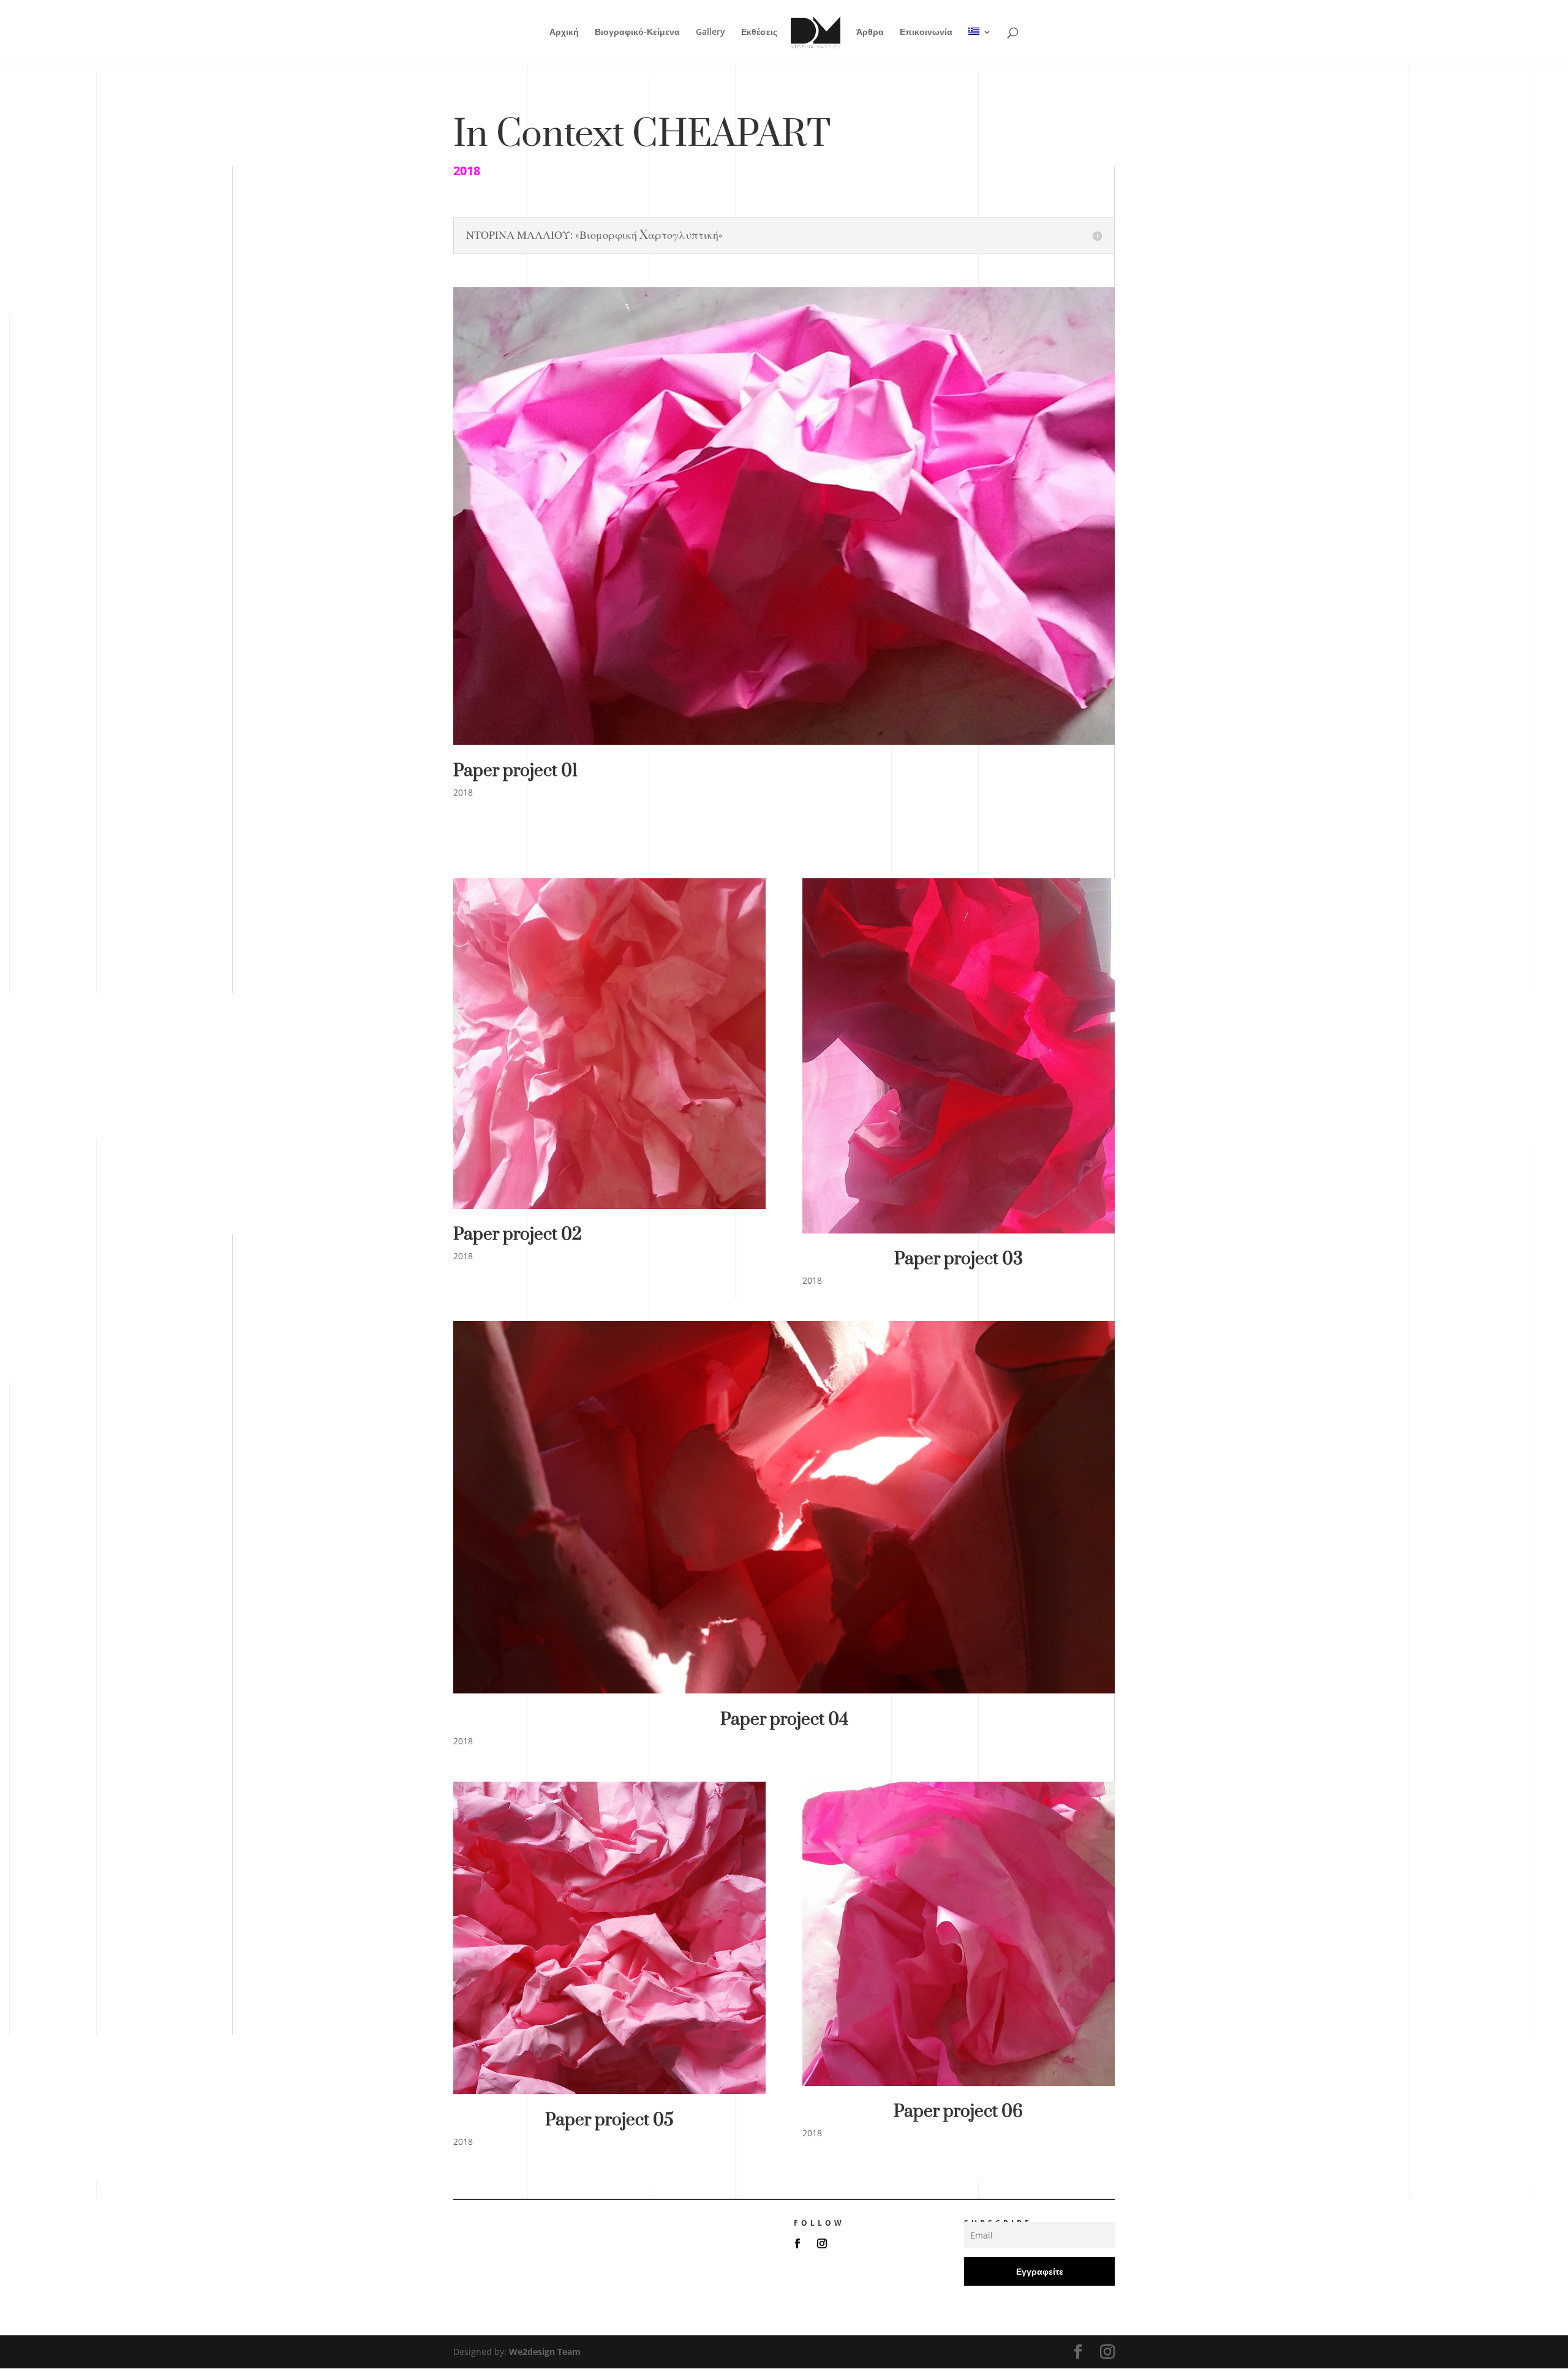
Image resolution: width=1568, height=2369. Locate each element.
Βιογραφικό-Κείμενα (637, 32)
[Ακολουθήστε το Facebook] (797, 2243)
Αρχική (564, 32)
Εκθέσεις (759, 32)
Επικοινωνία (926, 32)
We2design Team (545, 2352)
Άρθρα (870, 32)
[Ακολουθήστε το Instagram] (822, 2243)
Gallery (710, 32)
